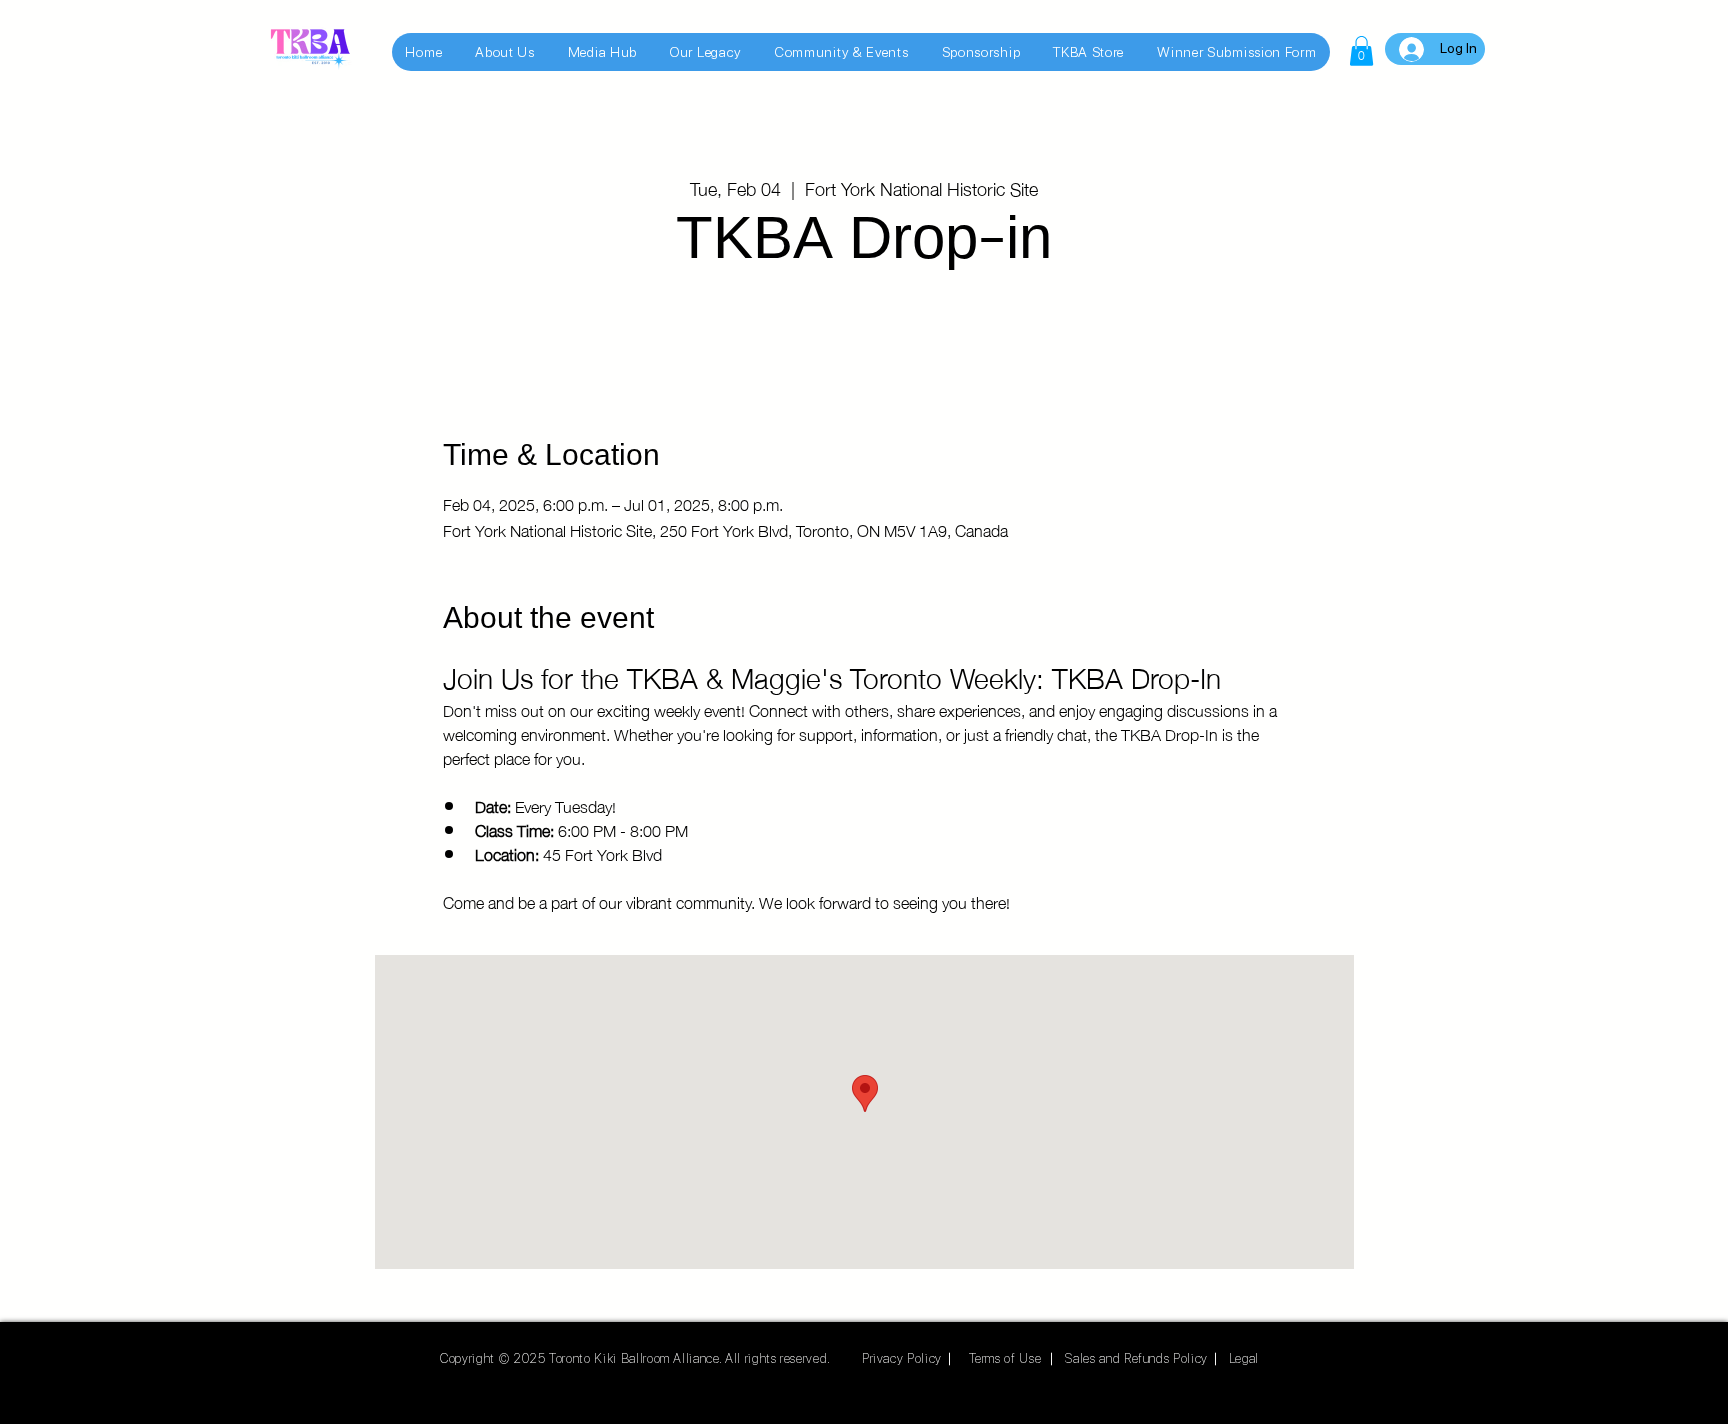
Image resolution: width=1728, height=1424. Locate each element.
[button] (1361, 51)
